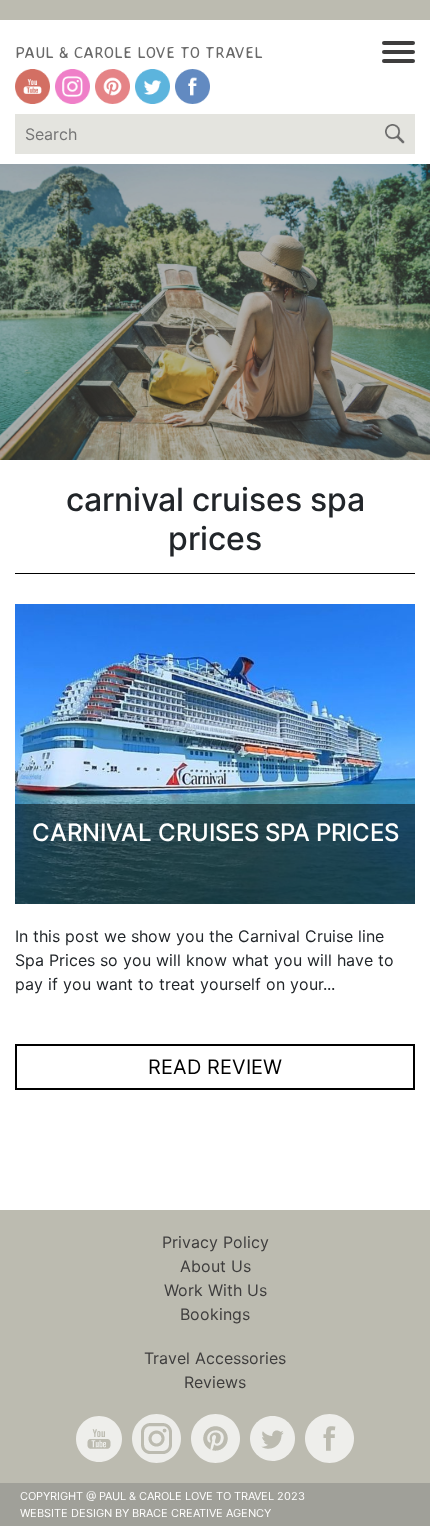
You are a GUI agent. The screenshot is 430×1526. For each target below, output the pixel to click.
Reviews (215, 1382)
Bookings (215, 1314)
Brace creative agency (201, 1513)
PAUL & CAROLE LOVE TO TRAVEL (139, 52)
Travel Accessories (215, 1358)
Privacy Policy (215, 1242)
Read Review (215, 1067)
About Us (215, 1266)
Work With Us (215, 1290)
